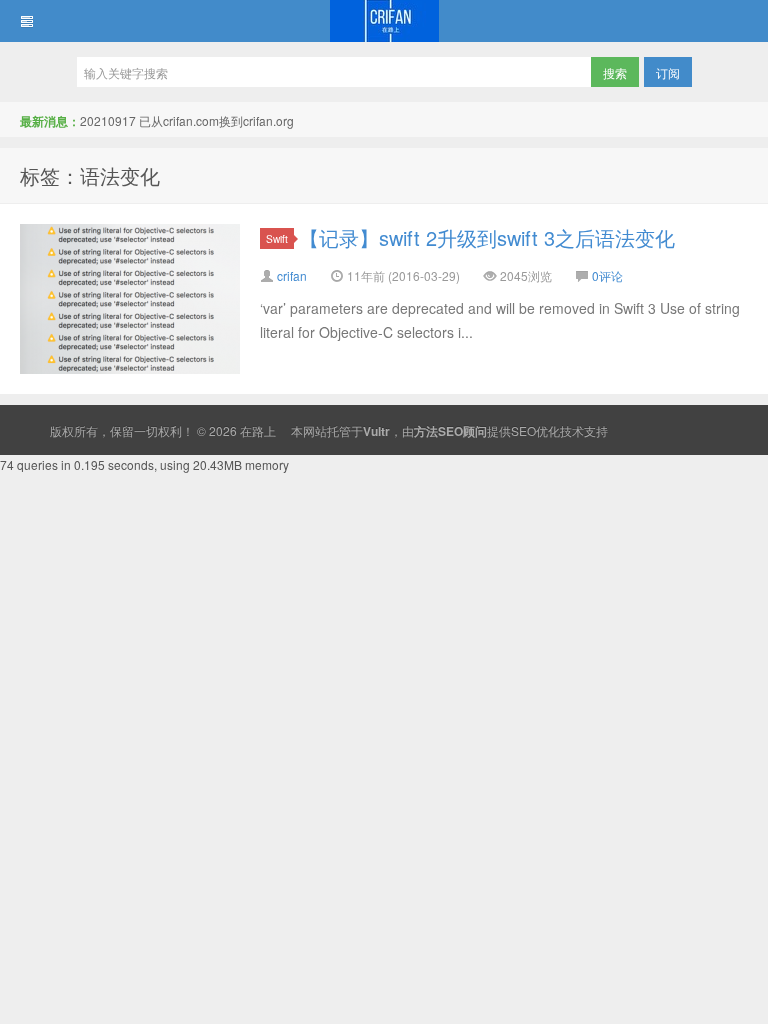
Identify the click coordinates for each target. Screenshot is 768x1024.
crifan (292, 275)
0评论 (607, 275)
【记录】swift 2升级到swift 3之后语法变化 (487, 237)
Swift (277, 238)
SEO (523, 430)
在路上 (384, 21)
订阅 (668, 72)
